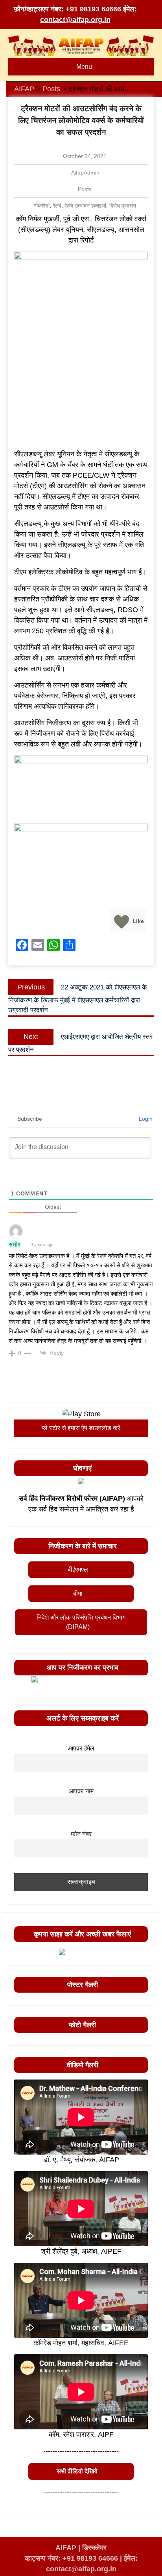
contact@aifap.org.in (75, 20)
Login (145, 1119)
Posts (85, 189)
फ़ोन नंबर (81, 1834)
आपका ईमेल (81, 1748)
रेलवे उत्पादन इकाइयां (85, 206)
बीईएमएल (78, 1569)
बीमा (78, 1593)
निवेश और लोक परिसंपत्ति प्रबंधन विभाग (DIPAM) (81, 1622)
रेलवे (57, 206)
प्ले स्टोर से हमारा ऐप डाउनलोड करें (81, 1428)
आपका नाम (81, 1791)
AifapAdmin (85, 173)
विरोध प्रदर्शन (123, 206)
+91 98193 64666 (93, 9)
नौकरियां (41, 206)
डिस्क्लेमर (94, 2548)
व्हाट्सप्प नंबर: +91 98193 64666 (71, 2558)
